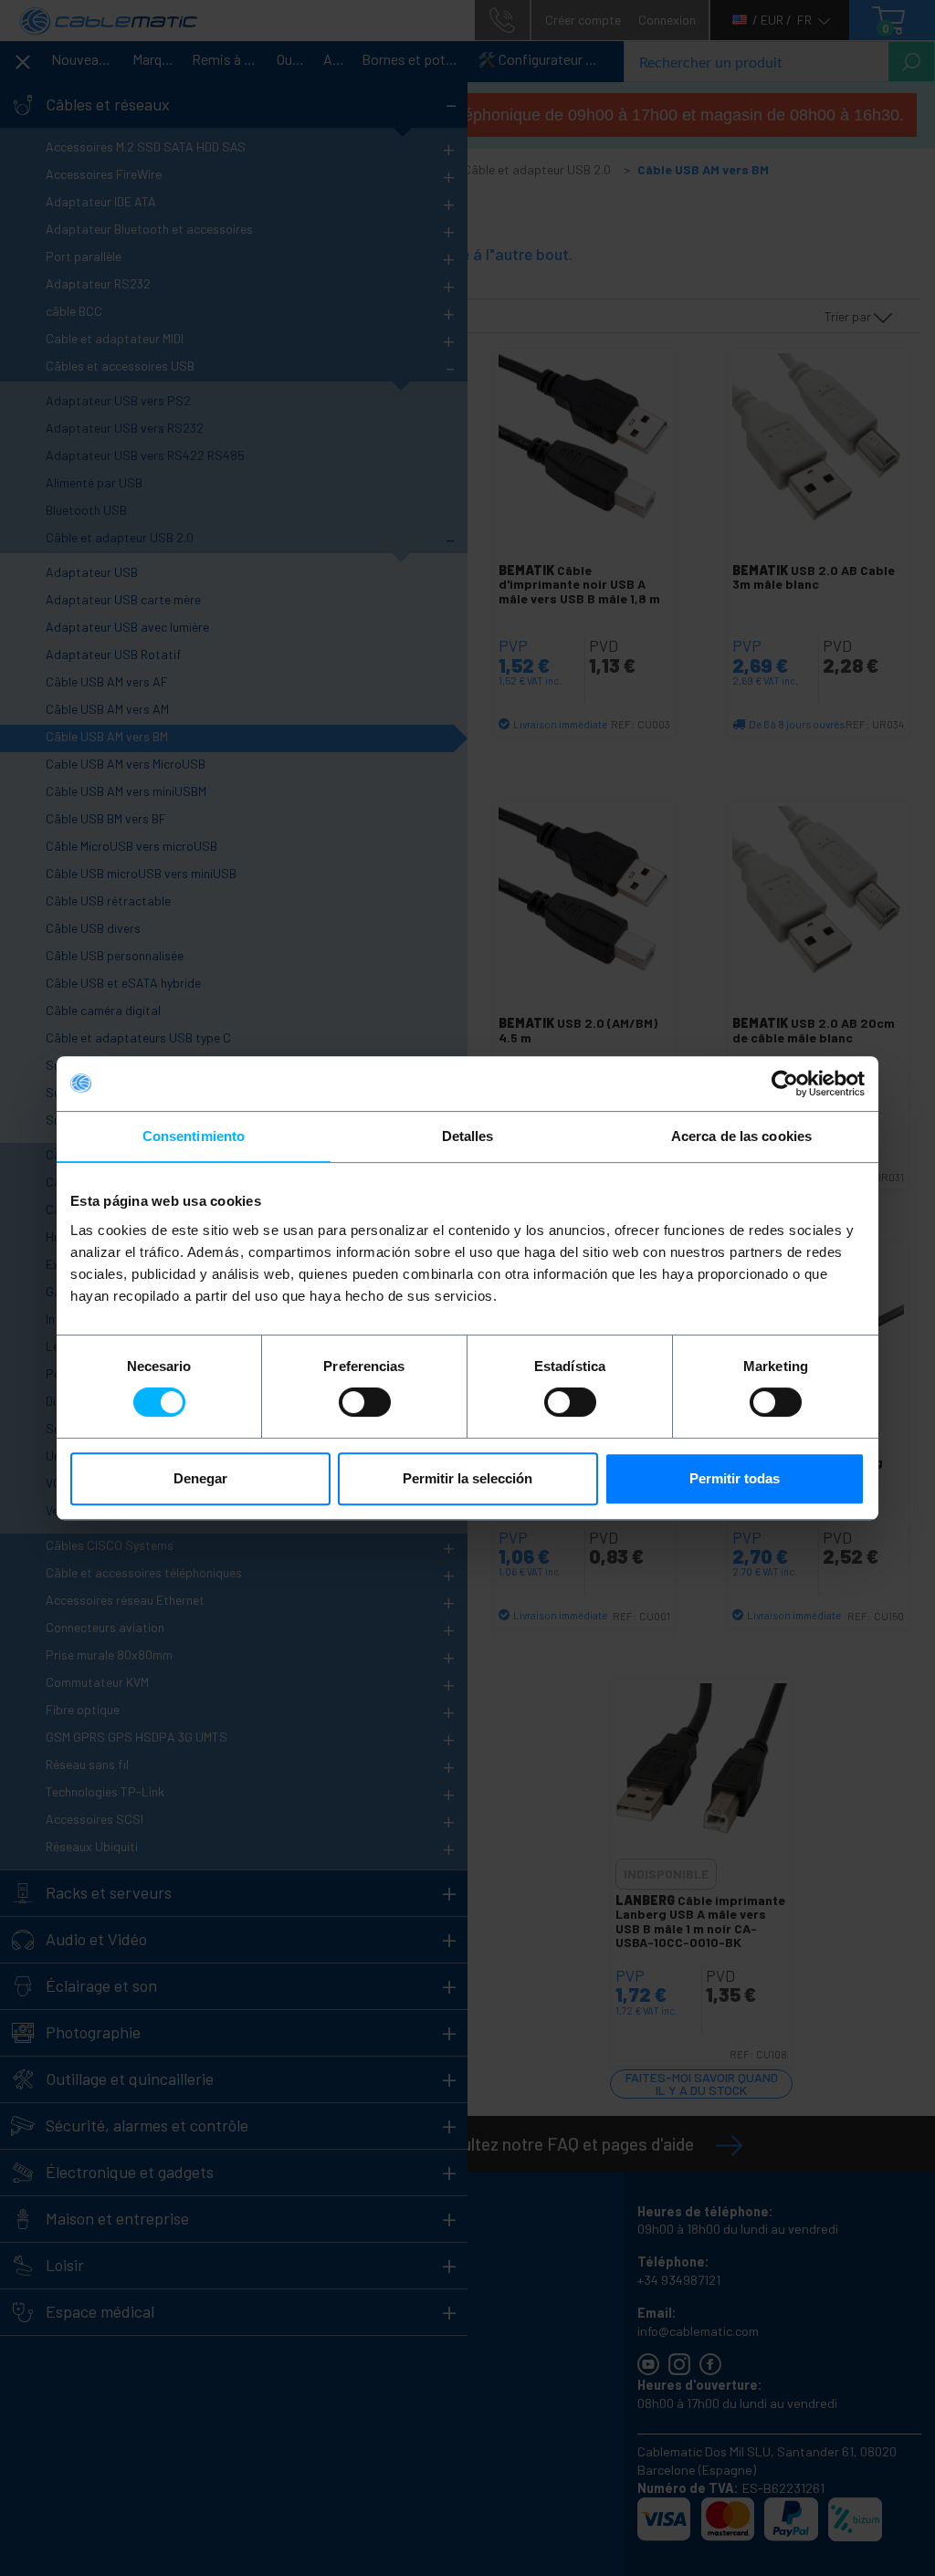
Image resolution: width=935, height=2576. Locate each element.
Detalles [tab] (468, 1136)
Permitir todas (735, 1478)
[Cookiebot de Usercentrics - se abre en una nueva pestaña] (785, 1084)
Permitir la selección (467, 1478)
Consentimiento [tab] (194, 1136)
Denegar (200, 1478)
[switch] (365, 1402)
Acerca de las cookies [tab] (741, 1136)
